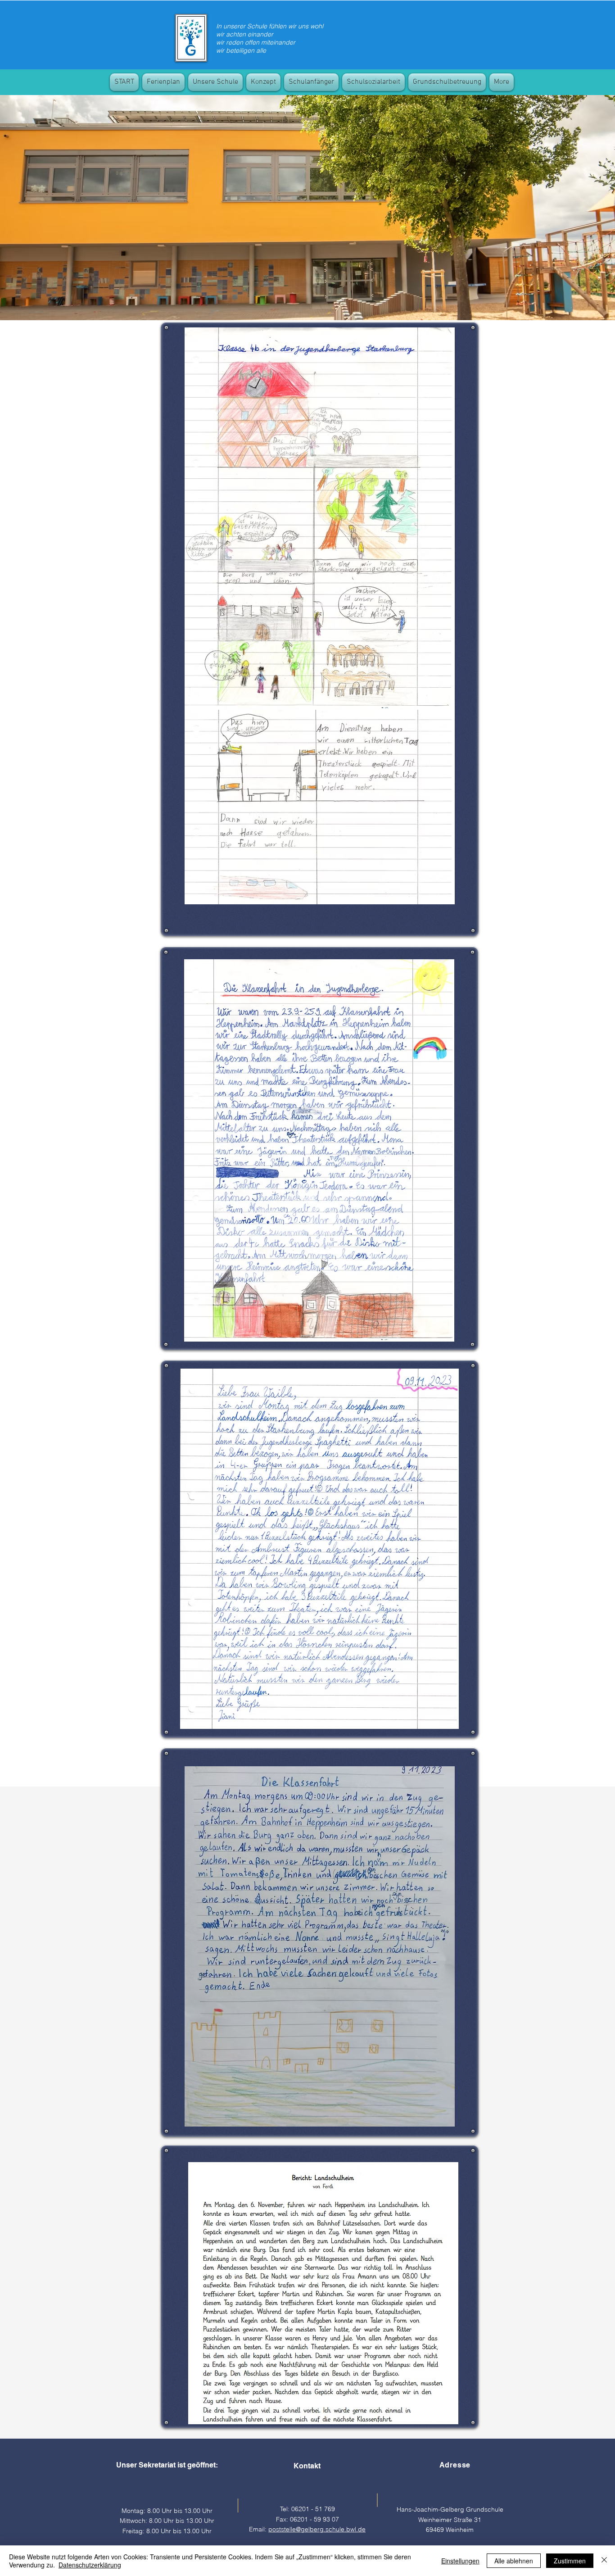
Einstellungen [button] (460, 2561)
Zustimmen (570, 2561)
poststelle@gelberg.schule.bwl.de (317, 2529)
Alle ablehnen (514, 2561)
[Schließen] (604, 2561)
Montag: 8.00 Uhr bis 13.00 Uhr (167, 2511)
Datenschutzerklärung (90, 2565)
